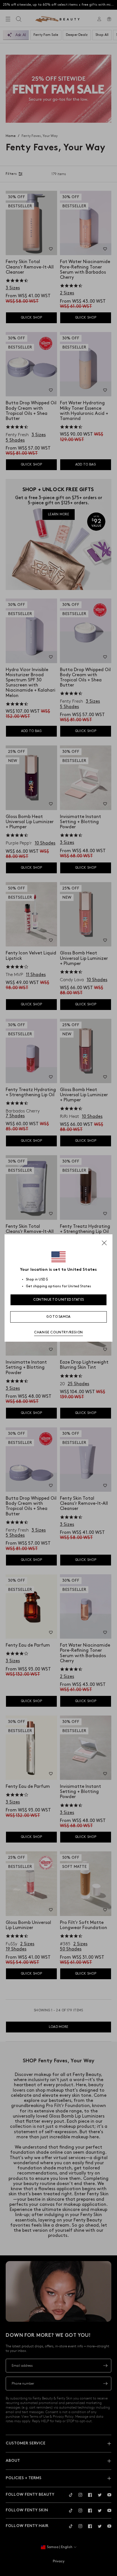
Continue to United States (59, 1300)
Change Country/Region (58, 1332)
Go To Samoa (58, 1317)
